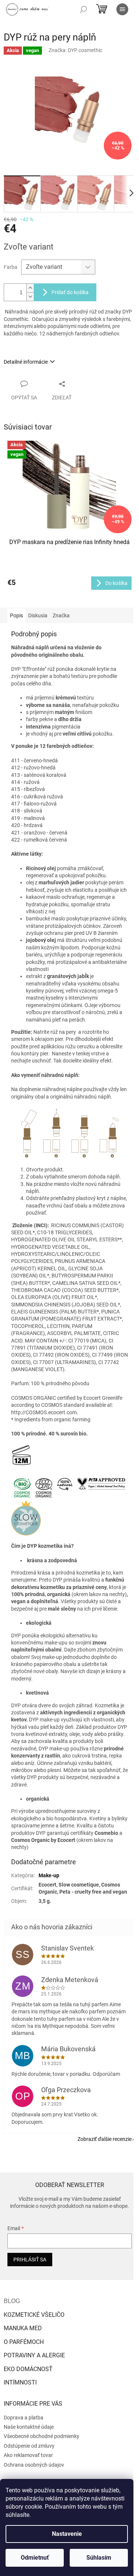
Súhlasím (99, 2558)
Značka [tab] (61, 615)
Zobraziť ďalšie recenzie (105, 2139)
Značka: (75, 50)
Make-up (49, 1875)
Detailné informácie (26, 362)
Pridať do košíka (70, 292)
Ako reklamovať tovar (28, 2455)
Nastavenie (67, 2534)
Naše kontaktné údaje (29, 2427)
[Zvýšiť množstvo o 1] (30, 288)
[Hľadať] (83, 9)
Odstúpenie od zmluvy (29, 2446)
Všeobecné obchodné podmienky (42, 2436)
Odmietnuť (35, 2558)
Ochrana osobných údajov (34, 2465)
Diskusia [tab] (38, 615)
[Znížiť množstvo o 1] (30, 297)
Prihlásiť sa (30, 2260)
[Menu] (122, 9)
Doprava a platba (24, 2418)
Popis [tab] (16, 615)
